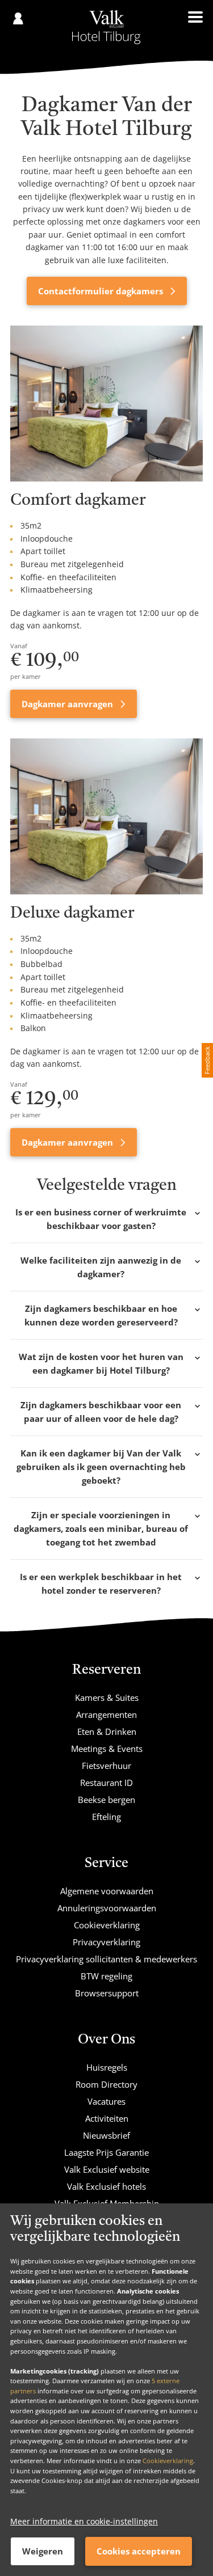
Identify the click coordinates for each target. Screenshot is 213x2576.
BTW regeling (106, 1976)
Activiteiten (107, 2118)
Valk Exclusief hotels (106, 2186)
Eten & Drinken (107, 1732)
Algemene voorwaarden (107, 1891)
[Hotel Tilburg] (106, 27)
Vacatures (106, 2101)
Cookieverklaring (168, 2461)
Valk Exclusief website (107, 2169)
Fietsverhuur (106, 1766)
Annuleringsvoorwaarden (107, 1908)
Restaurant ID (106, 1783)
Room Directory (106, 2084)
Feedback (207, 1060)
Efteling (106, 1817)
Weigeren (43, 2551)
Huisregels (107, 2067)
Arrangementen (106, 1714)
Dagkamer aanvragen (68, 704)
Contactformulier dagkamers (102, 291)
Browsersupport (107, 1993)
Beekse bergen (106, 1800)
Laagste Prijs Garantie (106, 2152)
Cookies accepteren (139, 2551)
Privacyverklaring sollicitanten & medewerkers (106, 1959)
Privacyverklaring (106, 1942)
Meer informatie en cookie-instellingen (84, 2521)
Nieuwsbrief (106, 2135)
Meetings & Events (107, 1749)
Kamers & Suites (107, 1697)
